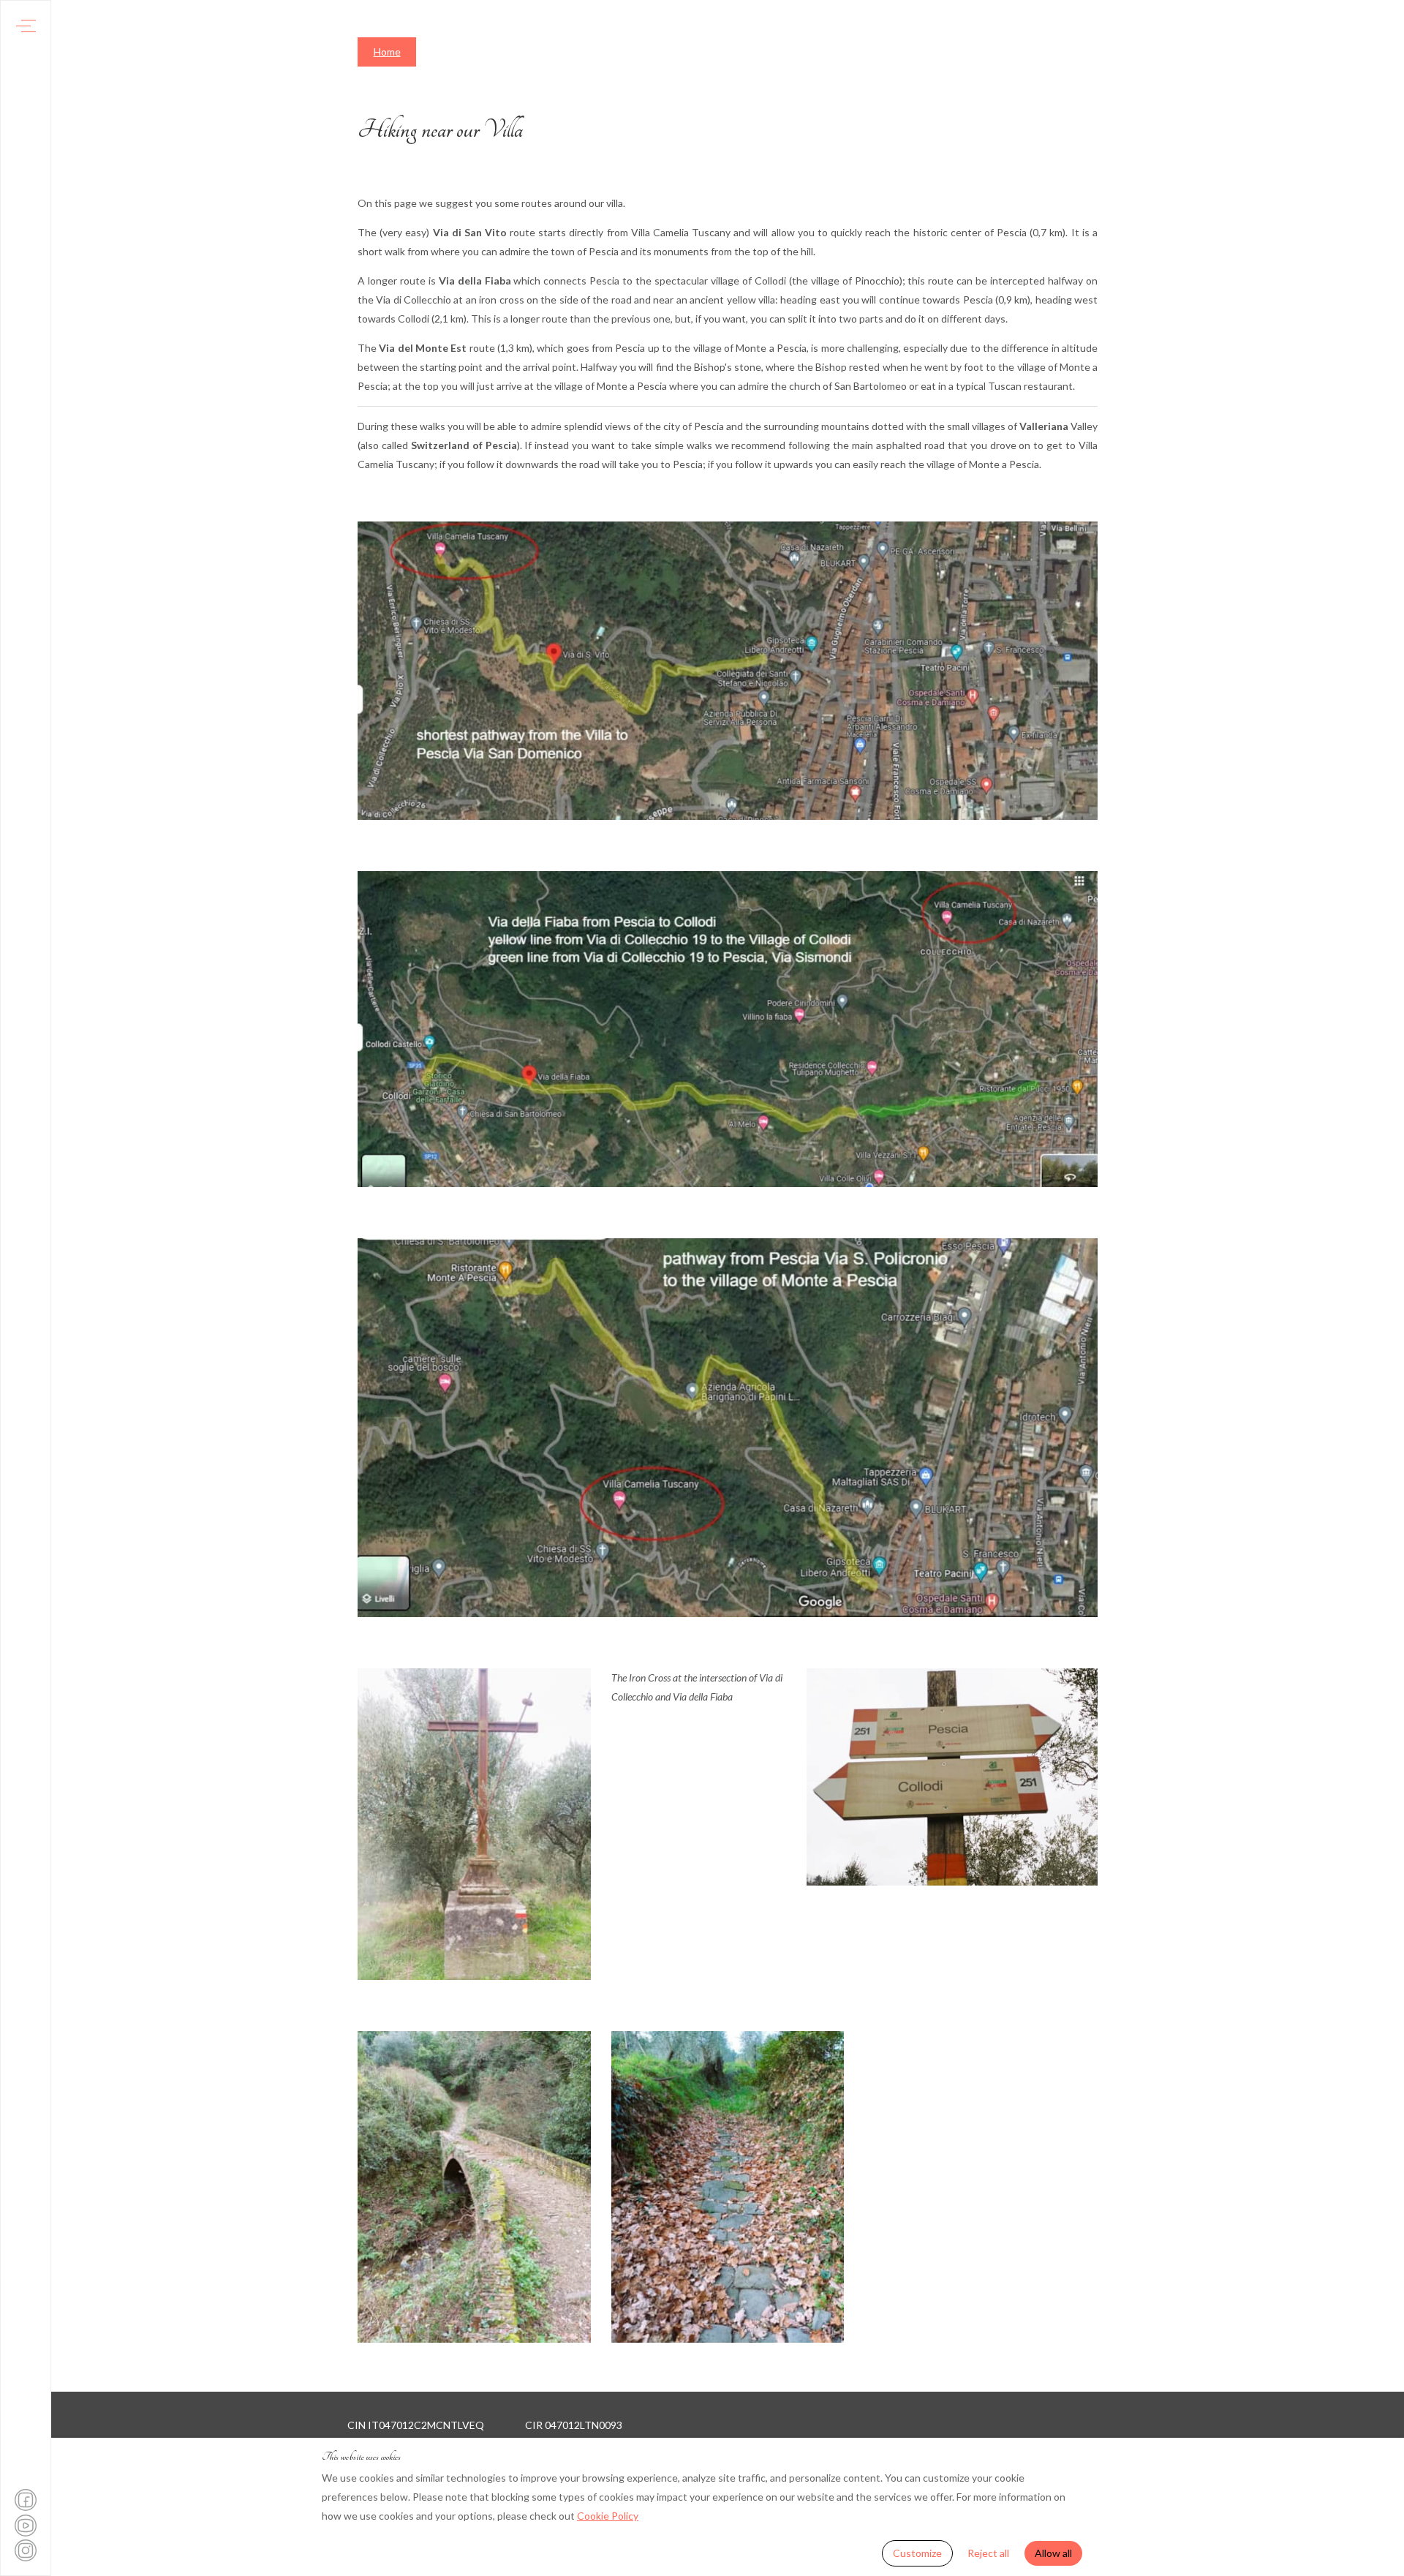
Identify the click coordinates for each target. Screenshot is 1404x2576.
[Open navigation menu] (26, 26)
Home (387, 52)
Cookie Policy (608, 2516)
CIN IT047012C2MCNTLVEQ (416, 2425)
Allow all (1053, 2553)
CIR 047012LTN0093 (574, 2425)
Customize (917, 2553)
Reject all (988, 2553)
